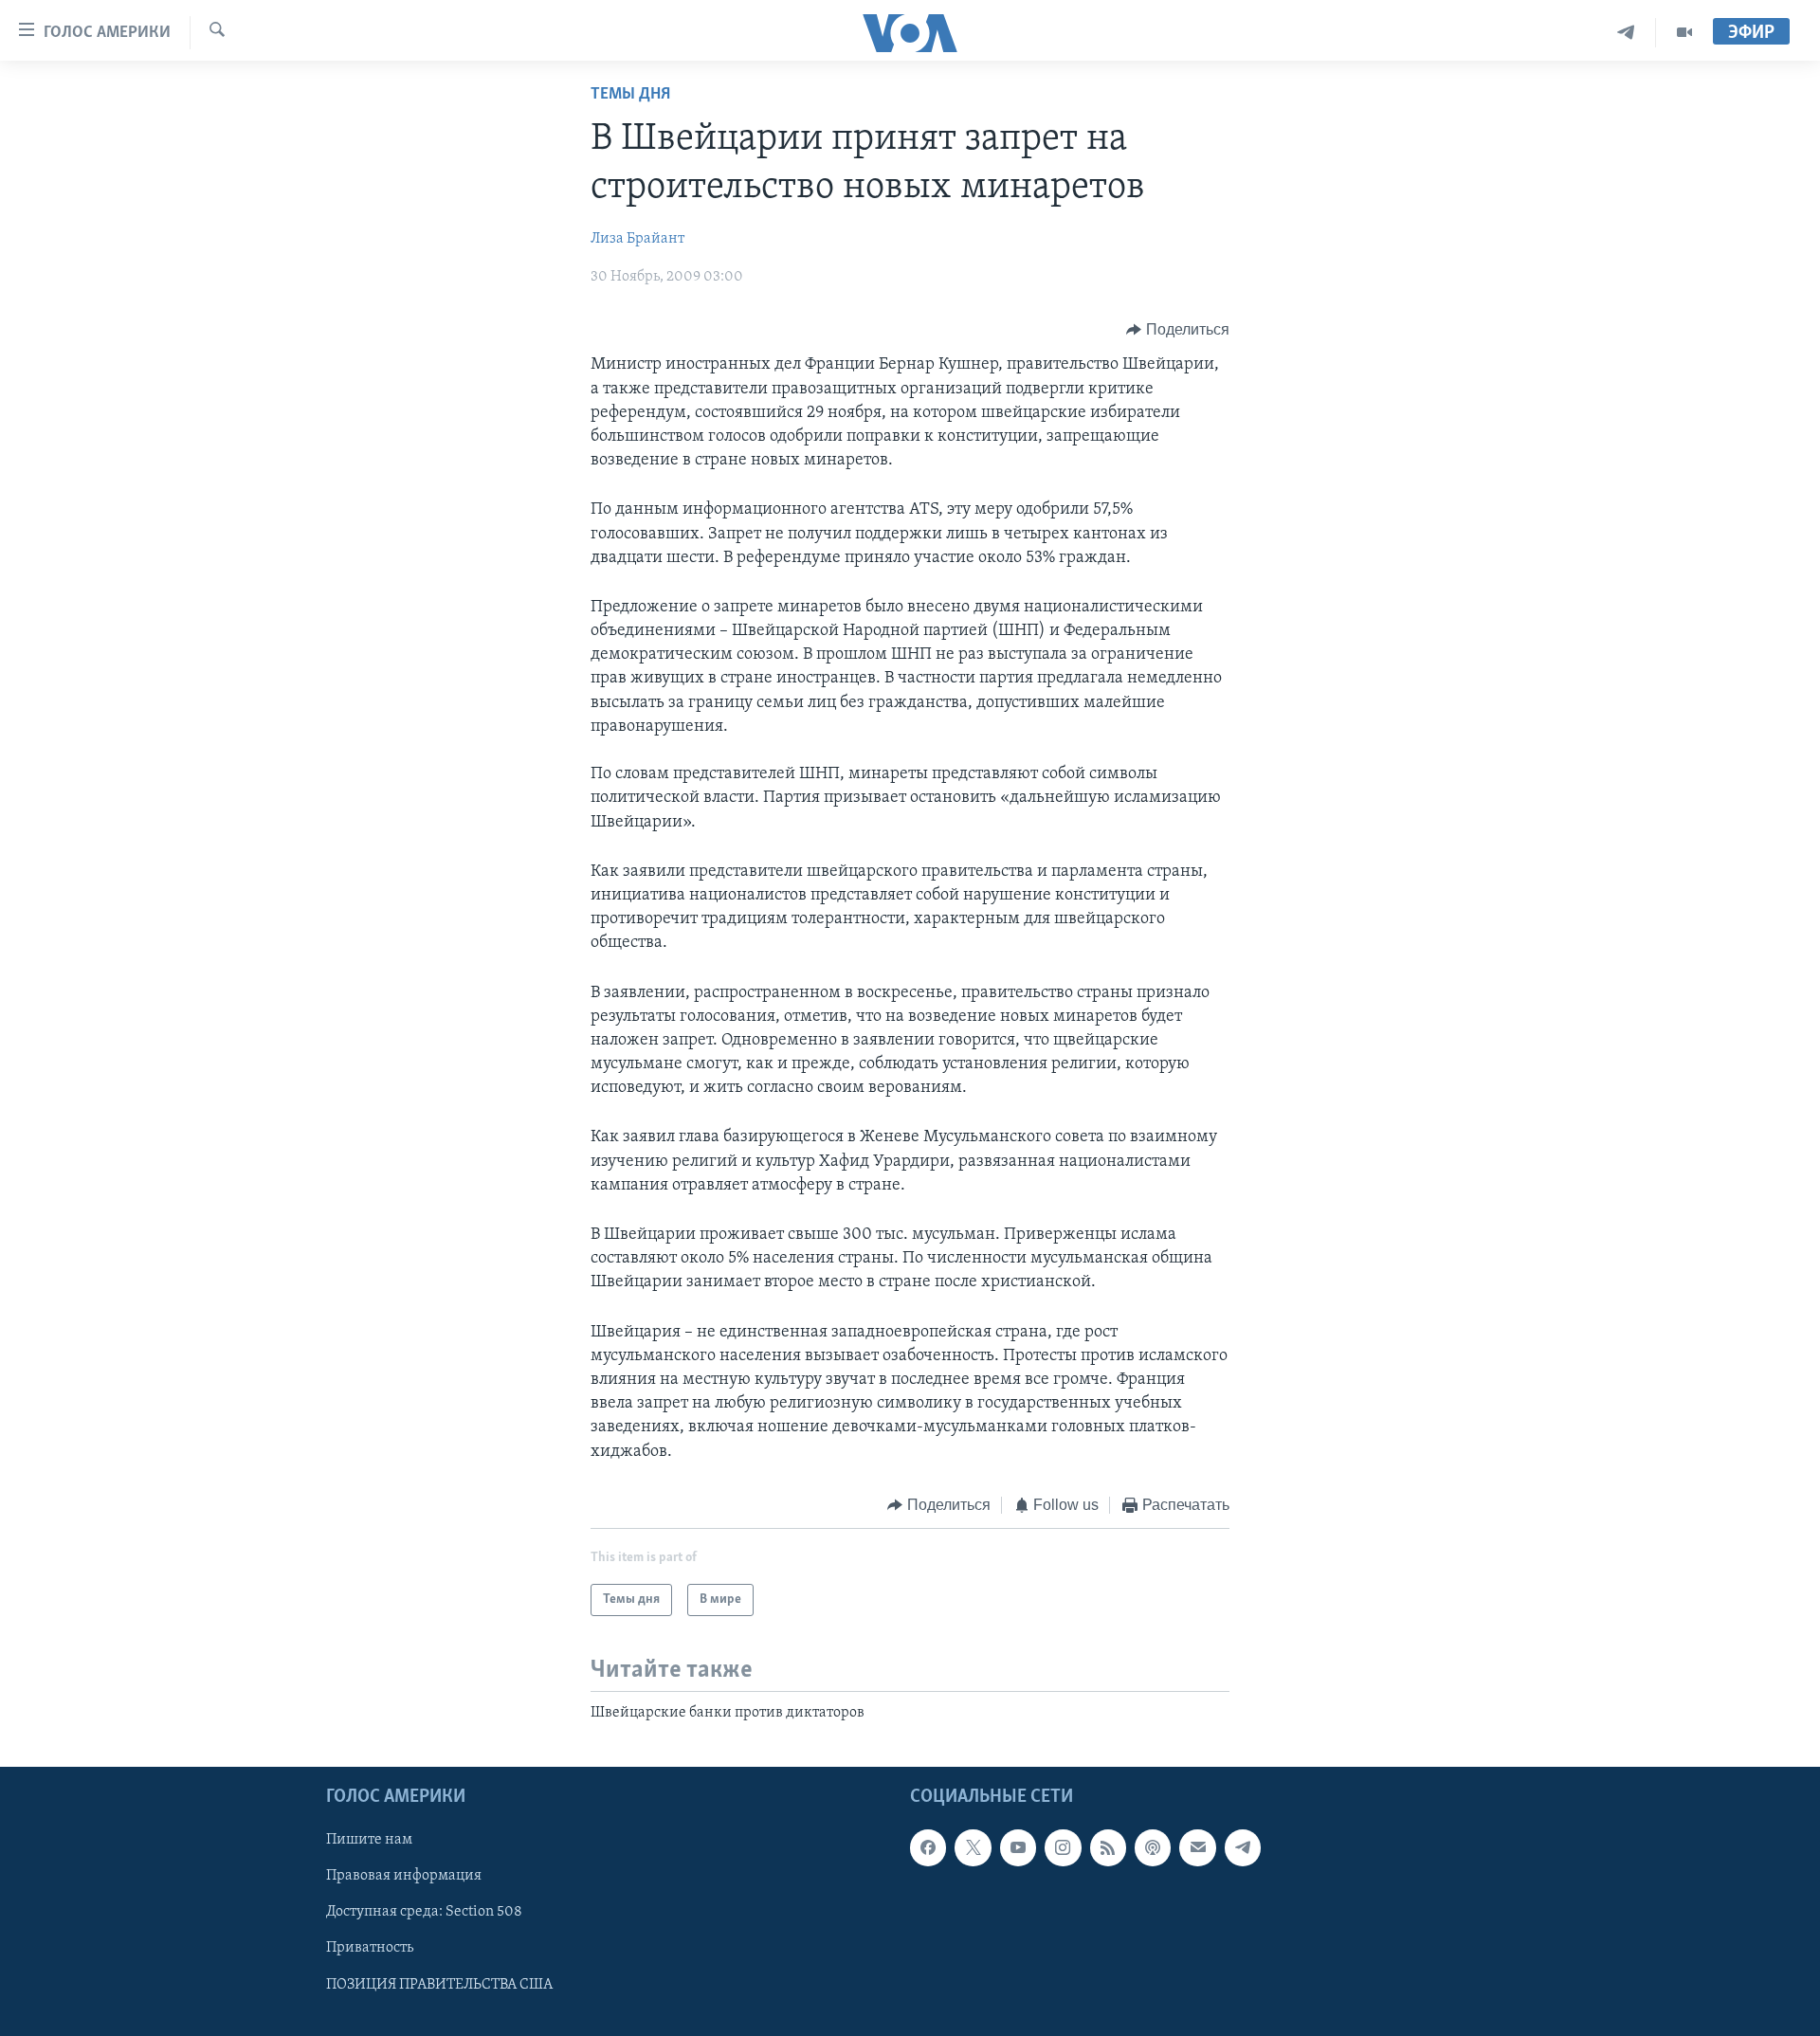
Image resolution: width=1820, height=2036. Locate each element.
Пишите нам (369, 1840)
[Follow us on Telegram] (1243, 1847)
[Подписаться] (1197, 1847)
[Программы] (1684, 33)
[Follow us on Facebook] (928, 1847)
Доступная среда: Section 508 (424, 1912)
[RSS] (1108, 1847)
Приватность (370, 1948)
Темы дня (630, 95)
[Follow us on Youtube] (1018, 1847)
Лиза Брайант (637, 239)
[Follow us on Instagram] (1063, 1847)
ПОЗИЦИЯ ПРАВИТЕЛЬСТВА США (439, 1984)
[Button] (1178, 330)
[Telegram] (1626, 33)
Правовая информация (404, 1876)
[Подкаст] (1153, 1847)
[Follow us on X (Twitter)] (973, 1847)
